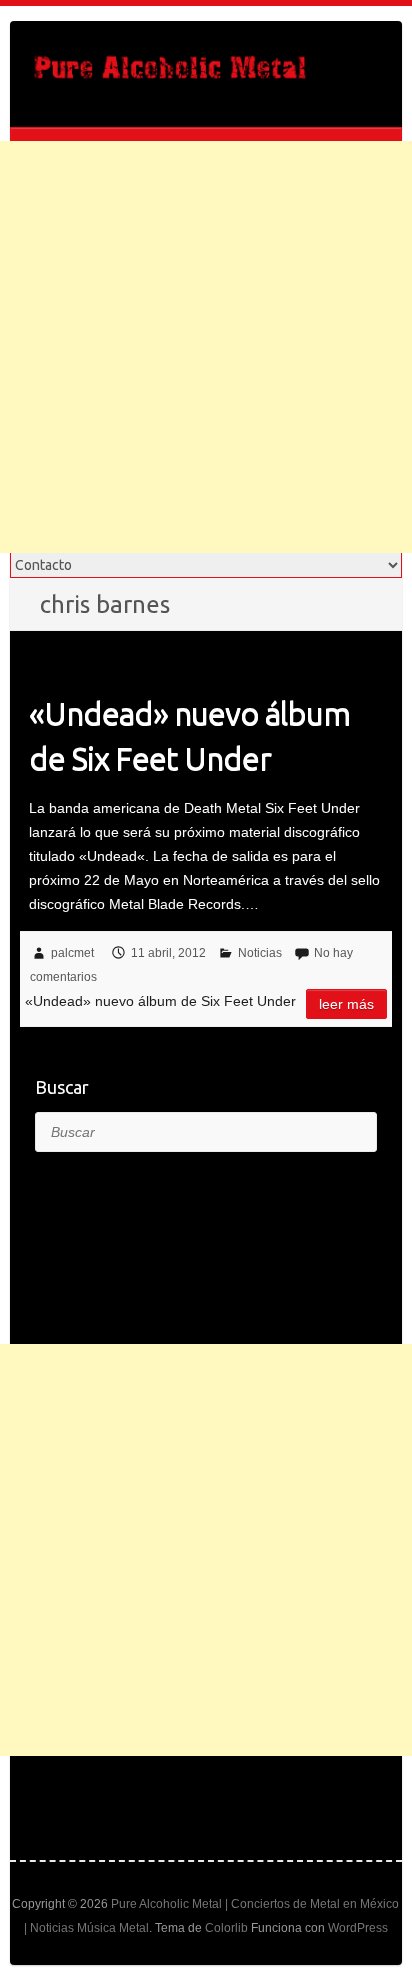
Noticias (260, 953)
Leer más (346, 1004)
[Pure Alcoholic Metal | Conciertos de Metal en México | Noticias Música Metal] (170, 74)
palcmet (72, 953)
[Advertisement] (206, 347)
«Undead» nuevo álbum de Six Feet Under (189, 735)
